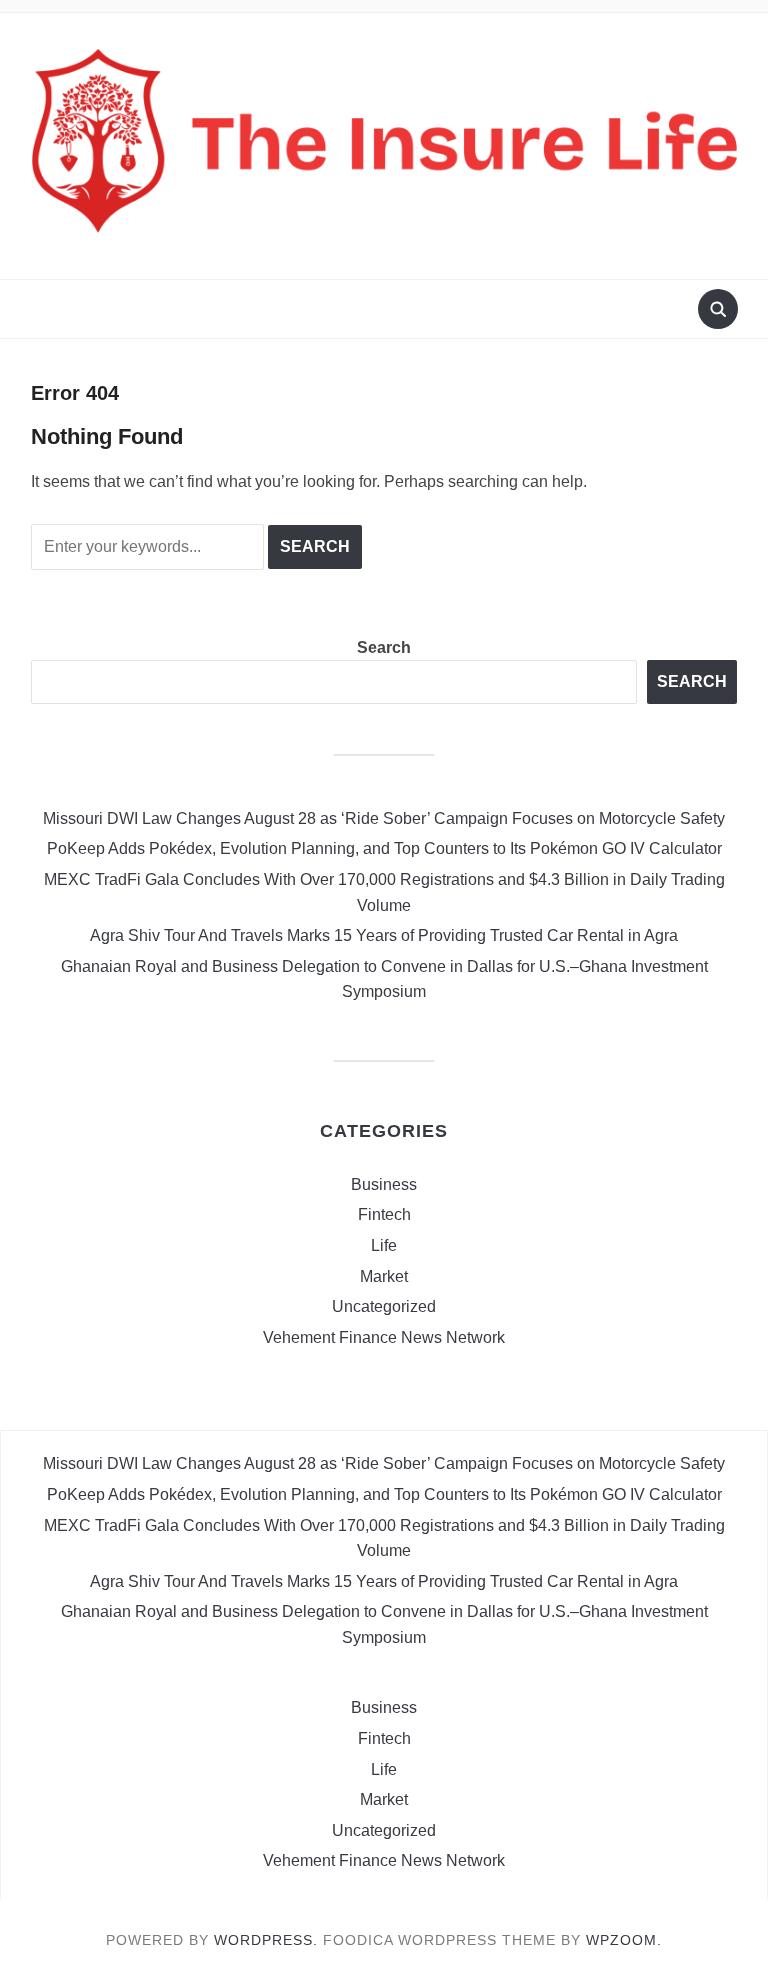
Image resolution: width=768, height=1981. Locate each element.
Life (384, 1245)
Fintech (384, 1214)
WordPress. (266, 1940)
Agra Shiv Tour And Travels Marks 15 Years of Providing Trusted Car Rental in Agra (384, 935)
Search (384, 647)
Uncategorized (384, 1306)
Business (384, 1184)
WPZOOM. (624, 1940)
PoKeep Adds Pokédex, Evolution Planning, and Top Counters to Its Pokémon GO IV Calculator (384, 848)
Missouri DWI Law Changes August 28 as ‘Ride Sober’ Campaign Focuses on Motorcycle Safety (384, 818)
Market (384, 1276)
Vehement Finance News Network (384, 1337)
